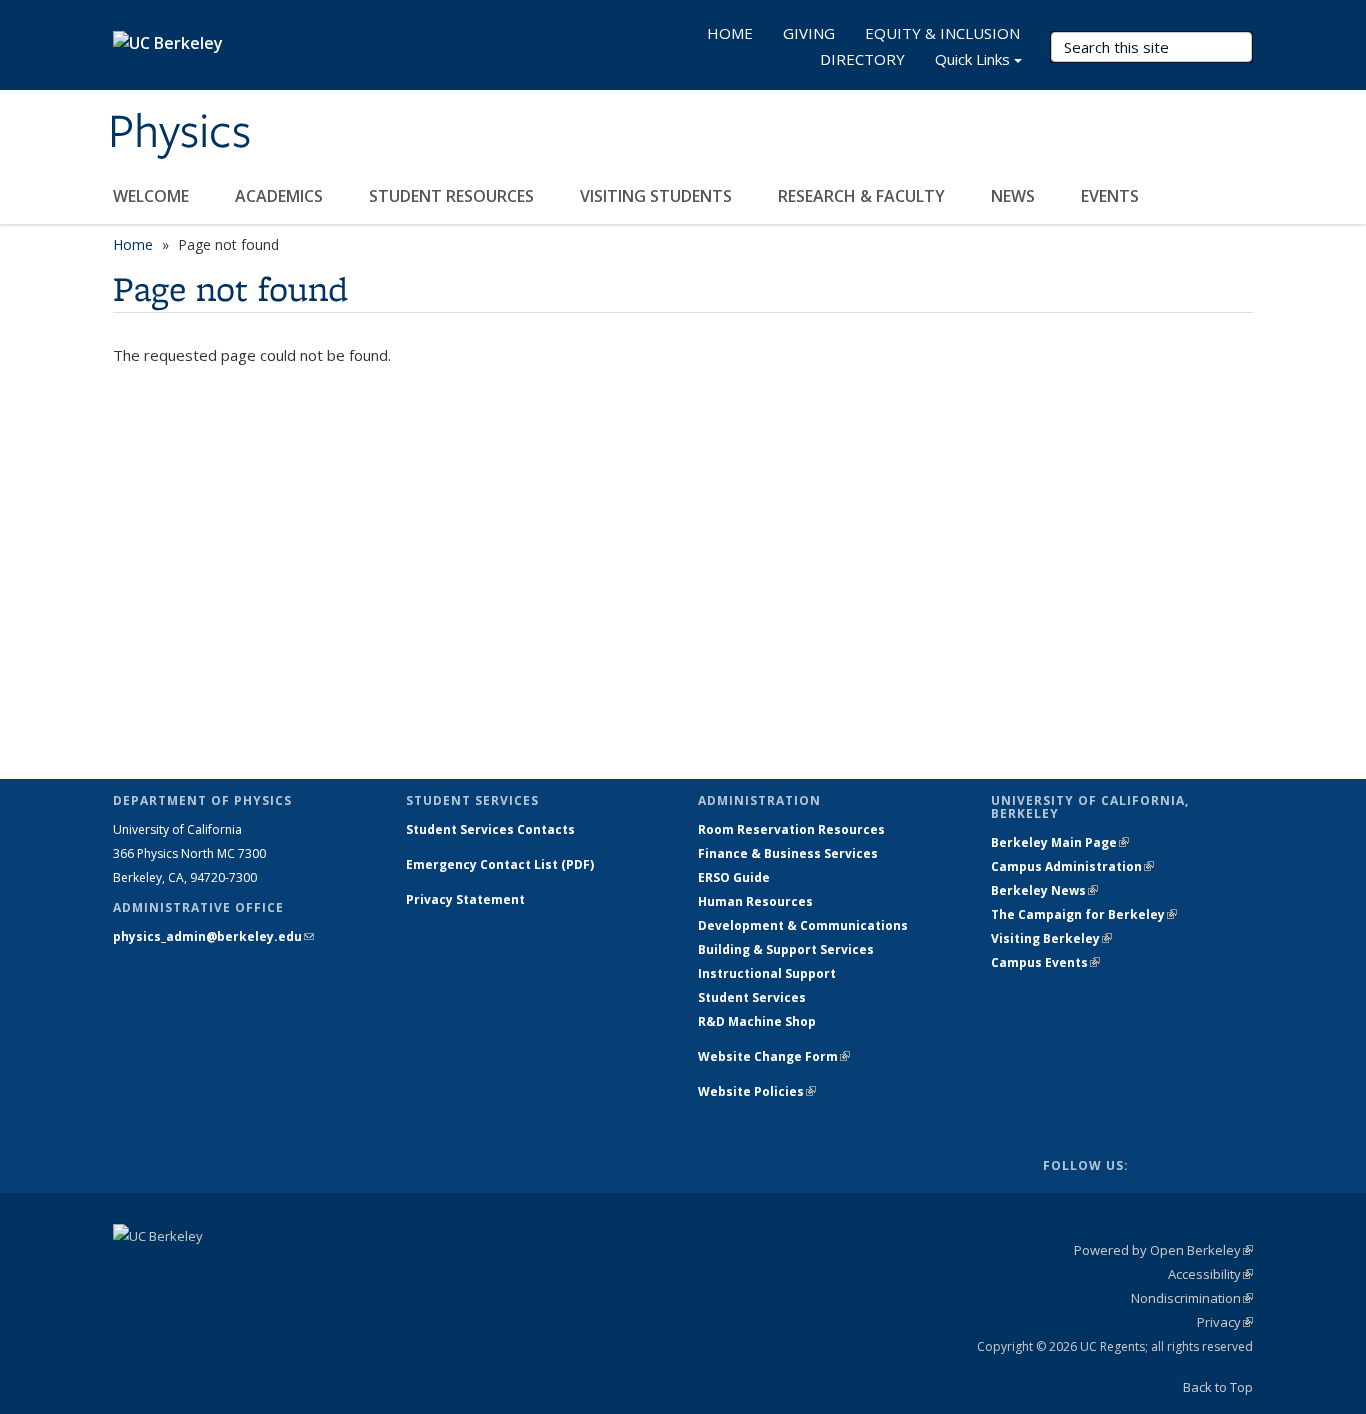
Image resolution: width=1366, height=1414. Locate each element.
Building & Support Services (786, 949)
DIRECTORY (862, 59)
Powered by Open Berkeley (1163, 1250)
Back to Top (1218, 1387)
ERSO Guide (734, 877)
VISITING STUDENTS (658, 196)
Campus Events (1045, 962)
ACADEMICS (281, 196)
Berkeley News (1044, 890)
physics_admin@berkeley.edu (213, 936)
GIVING (809, 33)
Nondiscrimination (1192, 1298)
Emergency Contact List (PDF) (500, 864)
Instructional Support (767, 973)
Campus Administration (1072, 866)
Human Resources (755, 901)
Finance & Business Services (788, 853)
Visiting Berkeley (1051, 938)
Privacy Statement (465, 899)
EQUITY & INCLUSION (942, 33)
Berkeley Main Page (1060, 842)
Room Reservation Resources (791, 829)
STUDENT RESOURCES (453, 196)
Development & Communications (803, 925)
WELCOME (153, 196)
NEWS (1015, 196)
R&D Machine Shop (757, 1021)
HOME (730, 33)
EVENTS (1112, 196)
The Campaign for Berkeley (1084, 914)
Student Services (752, 997)
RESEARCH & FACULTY (863, 196)
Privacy (1225, 1322)
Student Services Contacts (490, 829)
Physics (179, 133)
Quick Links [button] (972, 59)
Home (133, 244)
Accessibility (1210, 1274)
